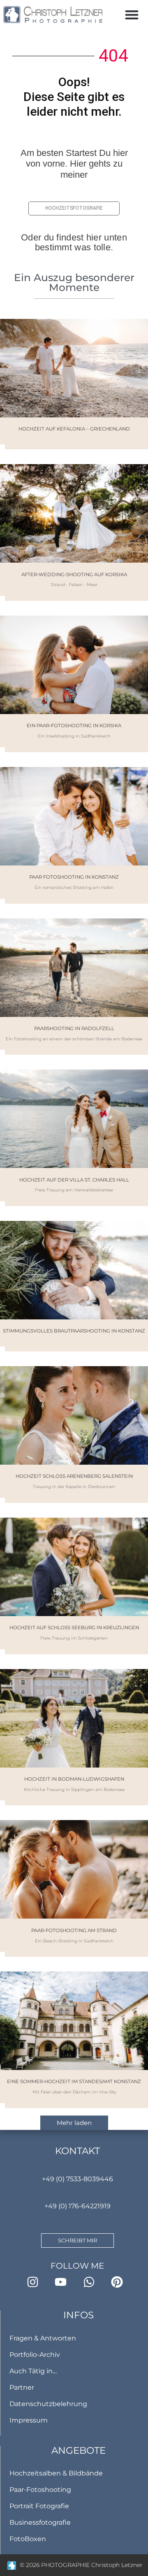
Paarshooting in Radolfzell (74, 1028)
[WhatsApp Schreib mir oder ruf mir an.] (91, 2282)
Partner (22, 2387)
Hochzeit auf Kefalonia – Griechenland (74, 429)
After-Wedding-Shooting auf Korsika (74, 575)
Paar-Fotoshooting (40, 2490)
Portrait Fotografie (39, 2506)
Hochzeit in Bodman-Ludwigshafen (74, 1779)
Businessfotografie (40, 2522)
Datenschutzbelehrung (48, 2404)
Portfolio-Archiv (35, 2355)
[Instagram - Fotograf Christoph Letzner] (35, 2282)
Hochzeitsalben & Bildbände (56, 2473)
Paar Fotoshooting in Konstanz (74, 877)
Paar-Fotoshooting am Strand (74, 1930)
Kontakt (77, 2151)
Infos (79, 2315)
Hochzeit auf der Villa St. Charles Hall (74, 1180)
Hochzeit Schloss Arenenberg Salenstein (74, 1476)
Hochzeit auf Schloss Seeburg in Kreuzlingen (74, 1628)
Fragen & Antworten (43, 2338)
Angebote (79, 2450)
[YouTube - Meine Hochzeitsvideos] (63, 2282)
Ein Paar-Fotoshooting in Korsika (74, 726)
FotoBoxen (28, 2539)
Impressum (29, 2420)
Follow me (77, 2266)
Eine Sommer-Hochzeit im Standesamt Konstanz (74, 2081)
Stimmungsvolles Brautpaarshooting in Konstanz (74, 1331)
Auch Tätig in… (33, 2371)
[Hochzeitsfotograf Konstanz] (53, 15)
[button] (132, 15)
